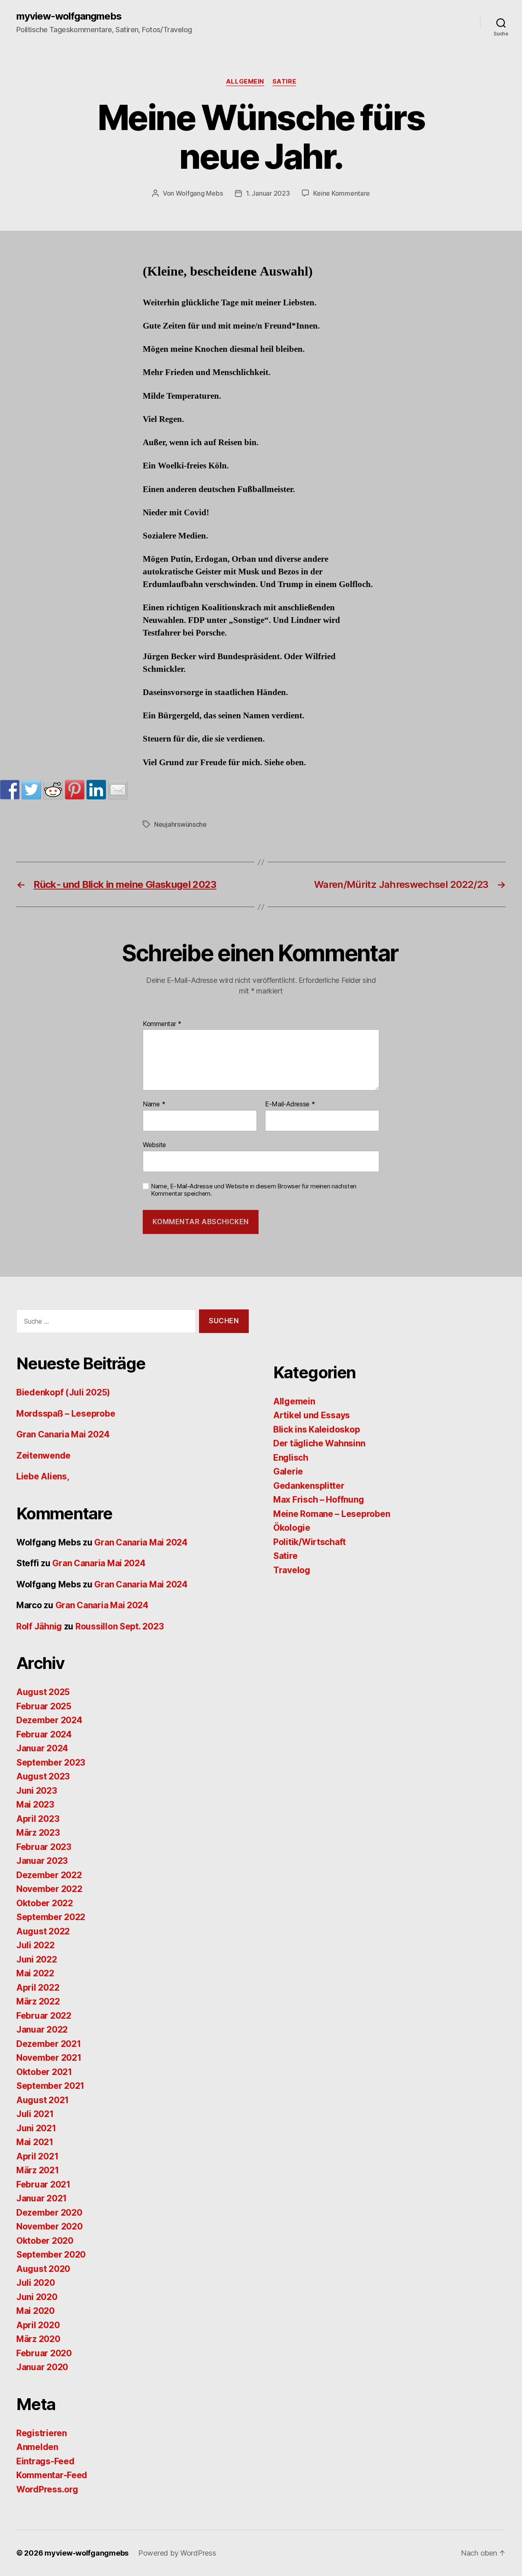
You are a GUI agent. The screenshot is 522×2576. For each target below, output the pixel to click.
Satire (284, 82)
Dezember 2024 (49, 1720)
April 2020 (38, 2325)
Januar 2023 (42, 1861)
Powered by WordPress (177, 2553)
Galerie (288, 1471)
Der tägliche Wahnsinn (319, 1443)
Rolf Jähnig (39, 1626)
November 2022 (49, 1889)
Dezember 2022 (49, 1875)
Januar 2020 (42, 2367)
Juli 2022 (35, 1945)
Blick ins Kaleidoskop (316, 1429)
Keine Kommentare (342, 193)
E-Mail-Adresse (290, 1104)
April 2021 (37, 2156)
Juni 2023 (37, 1791)
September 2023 (51, 1763)
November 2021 (49, 2058)
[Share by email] (118, 790)
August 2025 (43, 1692)
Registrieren (42, 2433)
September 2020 (51, 2255)
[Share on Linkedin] (96, 790)
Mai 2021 (35, 2142)
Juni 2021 (36, 2128)
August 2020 (43, 2269)
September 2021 (50, 2086)
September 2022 (51, 1917)
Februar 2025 (44, 1706)
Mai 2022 (35, 1973)
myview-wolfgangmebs (69, 16)
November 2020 (50, 2226)
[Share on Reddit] (53, 790)
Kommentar (162, 1024)
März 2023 (38, 1833)
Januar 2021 (42, 2198)
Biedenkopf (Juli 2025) (63, 1392)
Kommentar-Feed (52, 2475)
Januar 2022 (42, 2030)
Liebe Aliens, (43, 1476)
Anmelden (37, 2447)
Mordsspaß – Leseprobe (66, 1414)
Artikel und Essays (312, 1415)
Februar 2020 (44, 2353)
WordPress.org (47, 2489)
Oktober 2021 (44, 2072)
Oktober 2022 (45, 1903)
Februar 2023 (44, 1847)
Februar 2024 (44, 1734)
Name (154, 1104)
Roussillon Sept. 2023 (119, 1626)
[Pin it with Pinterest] (75, 790)
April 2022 (38, 1988)
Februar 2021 (43, 2184)
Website (154, 1145)
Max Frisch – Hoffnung (319, 1500)
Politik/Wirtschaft (310, 1542)
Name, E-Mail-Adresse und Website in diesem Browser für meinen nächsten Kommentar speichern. (254, 1190)
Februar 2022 (44, 2016)
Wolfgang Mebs (199, 193)
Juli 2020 (36, 2283)
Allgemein (245, 82)
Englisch (291, 1458)
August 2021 (43, 2100)
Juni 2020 (37, 2297)
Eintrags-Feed (45, 2461)
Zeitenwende (43, 1456)
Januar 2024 (42, 1748)
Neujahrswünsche (180, 824)
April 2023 (38, 1819)
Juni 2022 (37, 1959)
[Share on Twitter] (31, 790)
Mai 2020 (35, 2311)
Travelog (292, 1570)
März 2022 (38, 2001)
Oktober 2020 (45, 2241)
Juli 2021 (35, 2114)
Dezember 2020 (49, 2213)
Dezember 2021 (49, 2044)
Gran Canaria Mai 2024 (63, 1434)
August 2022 (43, 1931)
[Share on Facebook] (10, 790)
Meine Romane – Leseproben (332, 1514)
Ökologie (292, 1528)
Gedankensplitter (309, 1486)
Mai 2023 (35, 1805)
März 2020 (38, 2339)
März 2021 (38, 2170)
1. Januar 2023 (268, 193)
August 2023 (43, 1776)
